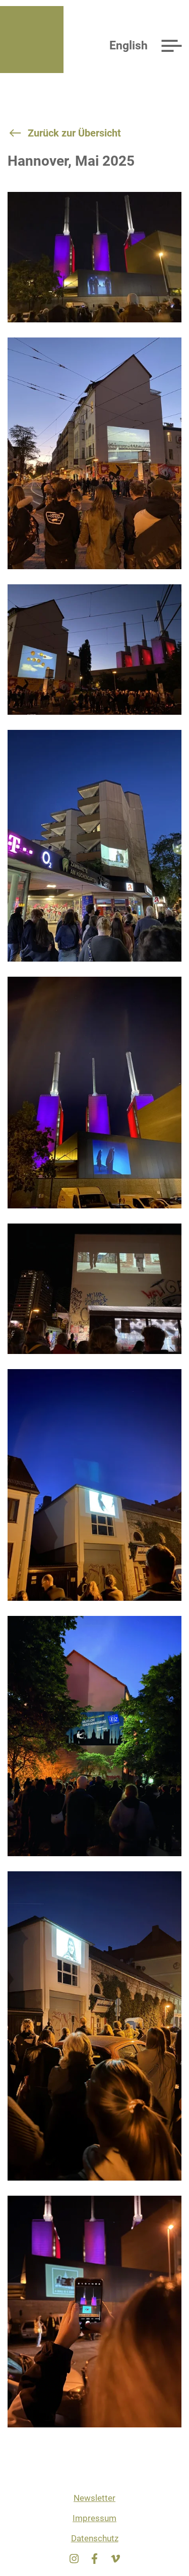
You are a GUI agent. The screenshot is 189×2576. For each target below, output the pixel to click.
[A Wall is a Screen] (29, 40)
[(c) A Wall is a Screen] (94, 265)
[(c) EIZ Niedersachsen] (94, 461)
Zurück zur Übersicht (74, 133)
